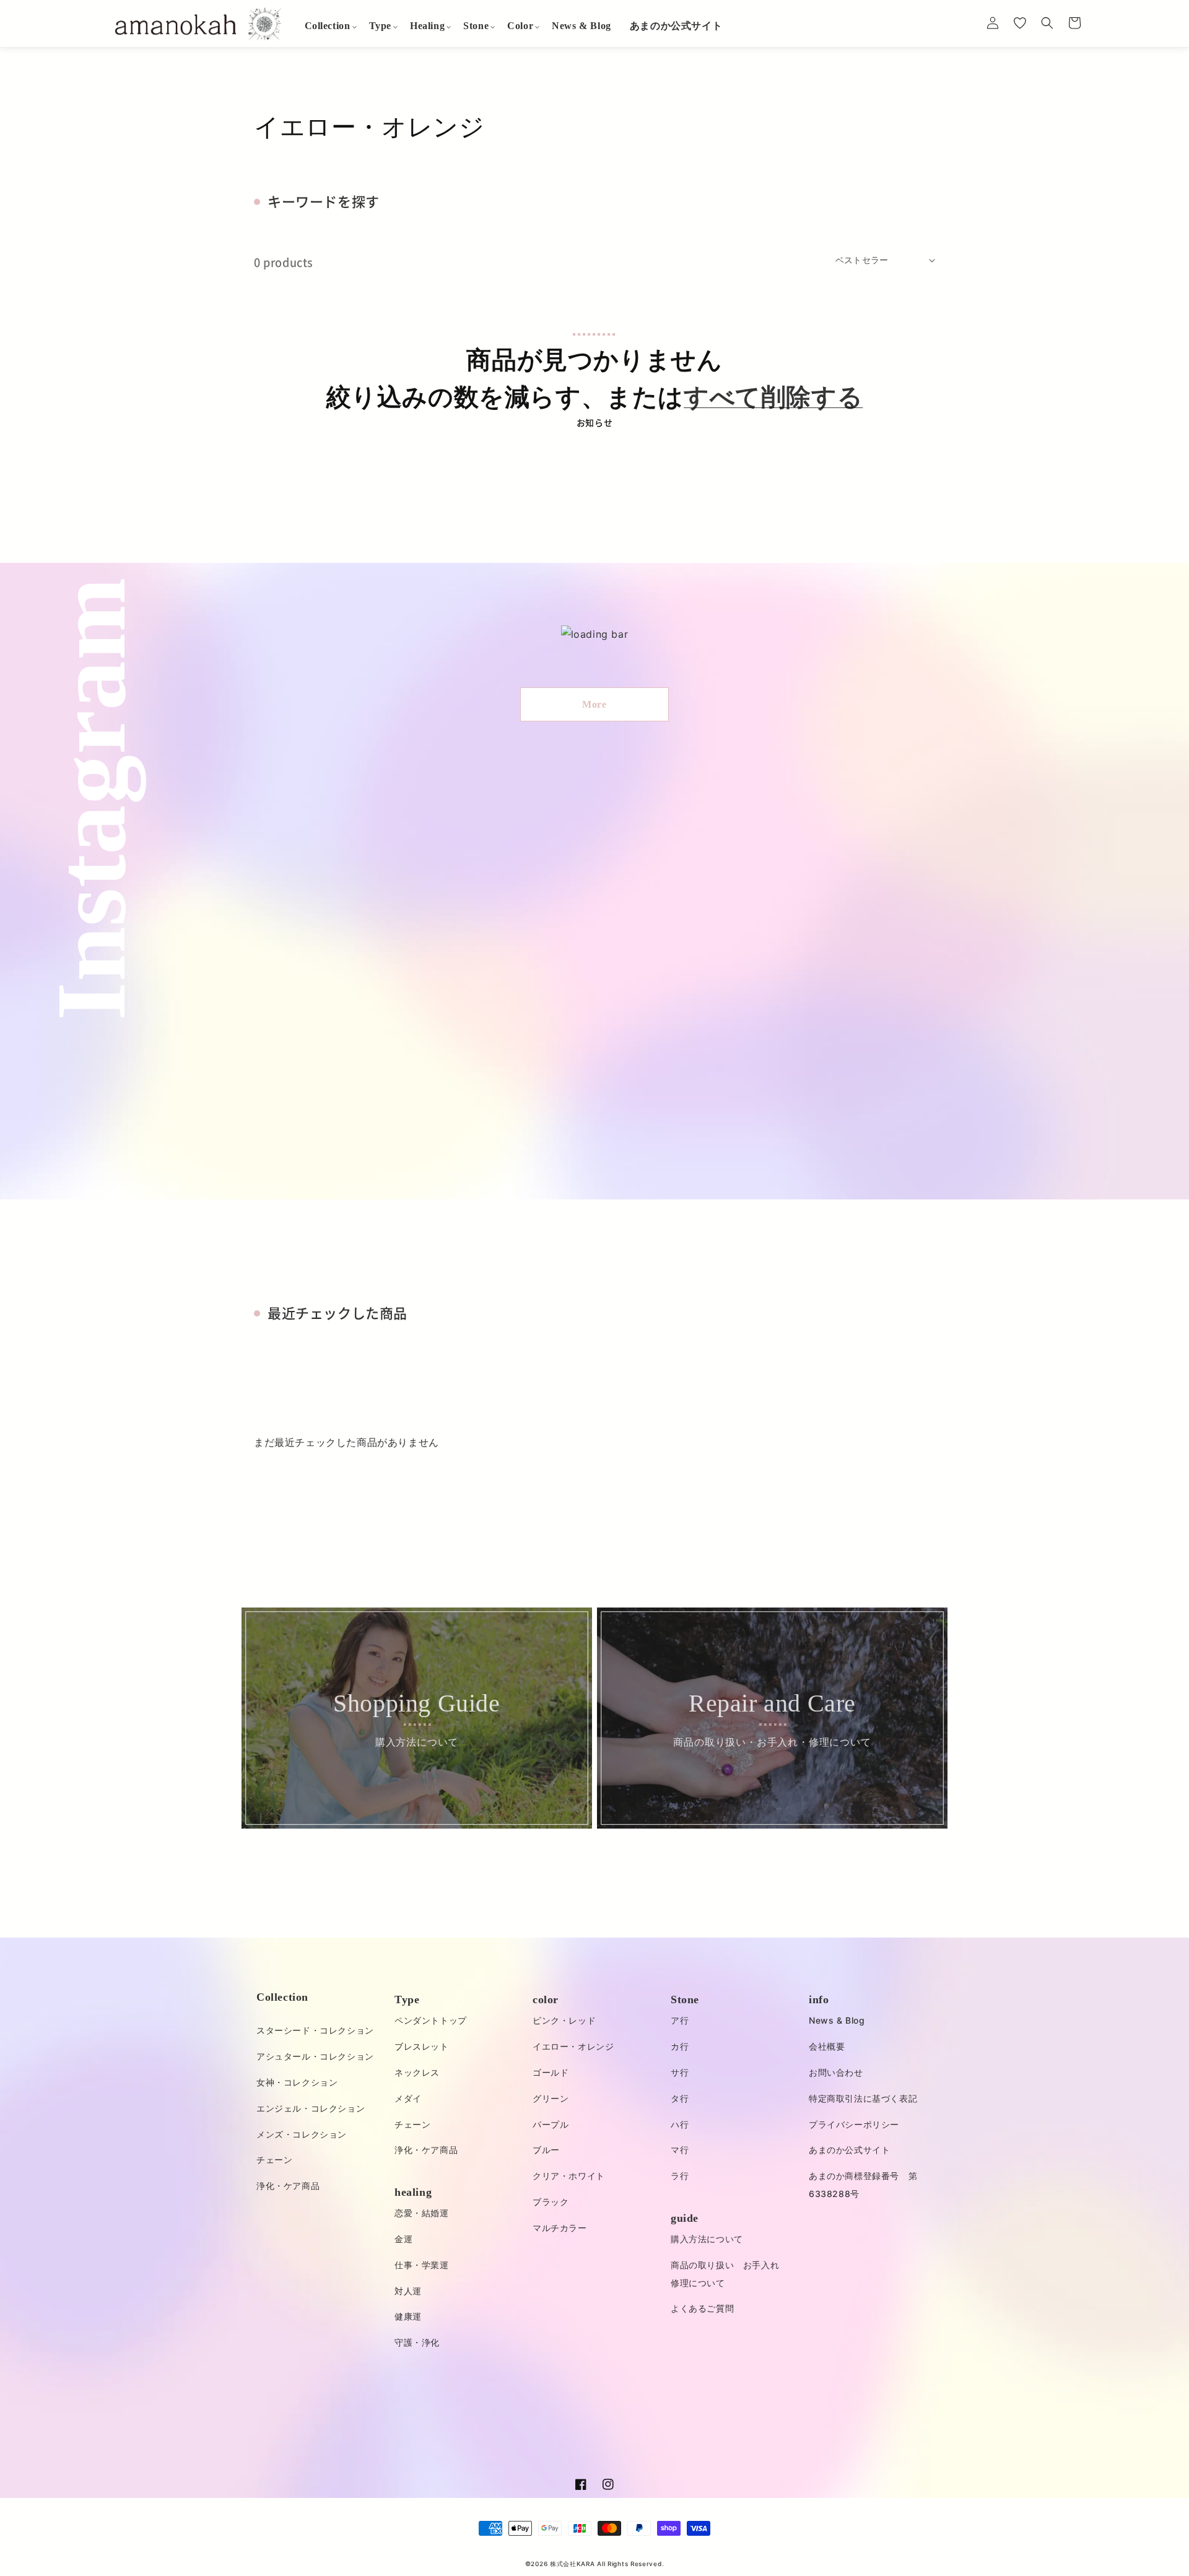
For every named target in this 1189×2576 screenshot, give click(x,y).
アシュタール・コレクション (315, 2056)
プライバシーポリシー (854, 2124)
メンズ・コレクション (302, 2134)
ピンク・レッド (564, 2020)
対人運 (408, 2291)
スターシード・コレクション (315, 2030)
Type (407, 1999)
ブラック (551, 2202)
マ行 (680, 2150)
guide (685, 2218)
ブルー (546, 2150)
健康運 (408, 2316)
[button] (328, 26)
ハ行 (680, 2124)
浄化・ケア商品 (288, 2186)
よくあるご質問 (702, 2308)
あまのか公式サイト (849, 2150)
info (819, 1999)
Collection (282, 1997)
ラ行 (680, 2176)
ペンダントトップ (431, 2020)
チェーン (274, 2160)
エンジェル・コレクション (311, 2108)
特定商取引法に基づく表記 (863, 2098)
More (594, 704)
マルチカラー (560, 2228)
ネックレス (417, 2072)
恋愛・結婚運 (422, 2213)
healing (413, 2192)
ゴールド (551, 2072)
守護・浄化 (417, 2342)
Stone (685, 1999)
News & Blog (837, 2020)
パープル (551, 2124)
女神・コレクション (297, 2082)
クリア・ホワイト (569, 2176)
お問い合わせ (836, 2072)
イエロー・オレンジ (573, 2046)
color (546, 1999)
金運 (403, 2239)
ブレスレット (422, 2046)
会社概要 (827, 2046)
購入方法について (707, 2239)
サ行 (680, 2072)
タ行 (680, 2098)
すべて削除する (773, 397)
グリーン (551, 2098)
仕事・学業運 (422, 2265)
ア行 (680, 2020)
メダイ (408, 2098)
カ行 (680, 2046)
